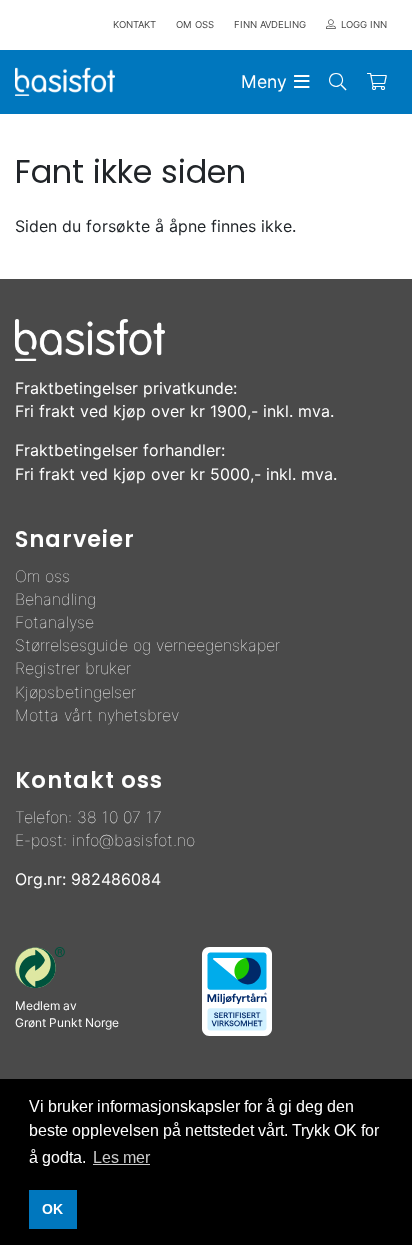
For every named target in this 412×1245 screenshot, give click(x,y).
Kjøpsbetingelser (75, 692)
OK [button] (52, 1209)
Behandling (55, 599)
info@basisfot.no (133, 840)
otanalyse (59, 622)
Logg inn (364, 24)
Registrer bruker (73, 668)
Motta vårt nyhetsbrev (97, 715)
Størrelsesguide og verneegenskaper (147, 645)
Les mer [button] (121, 1157)
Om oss (42, 576)
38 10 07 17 (119, 817)
